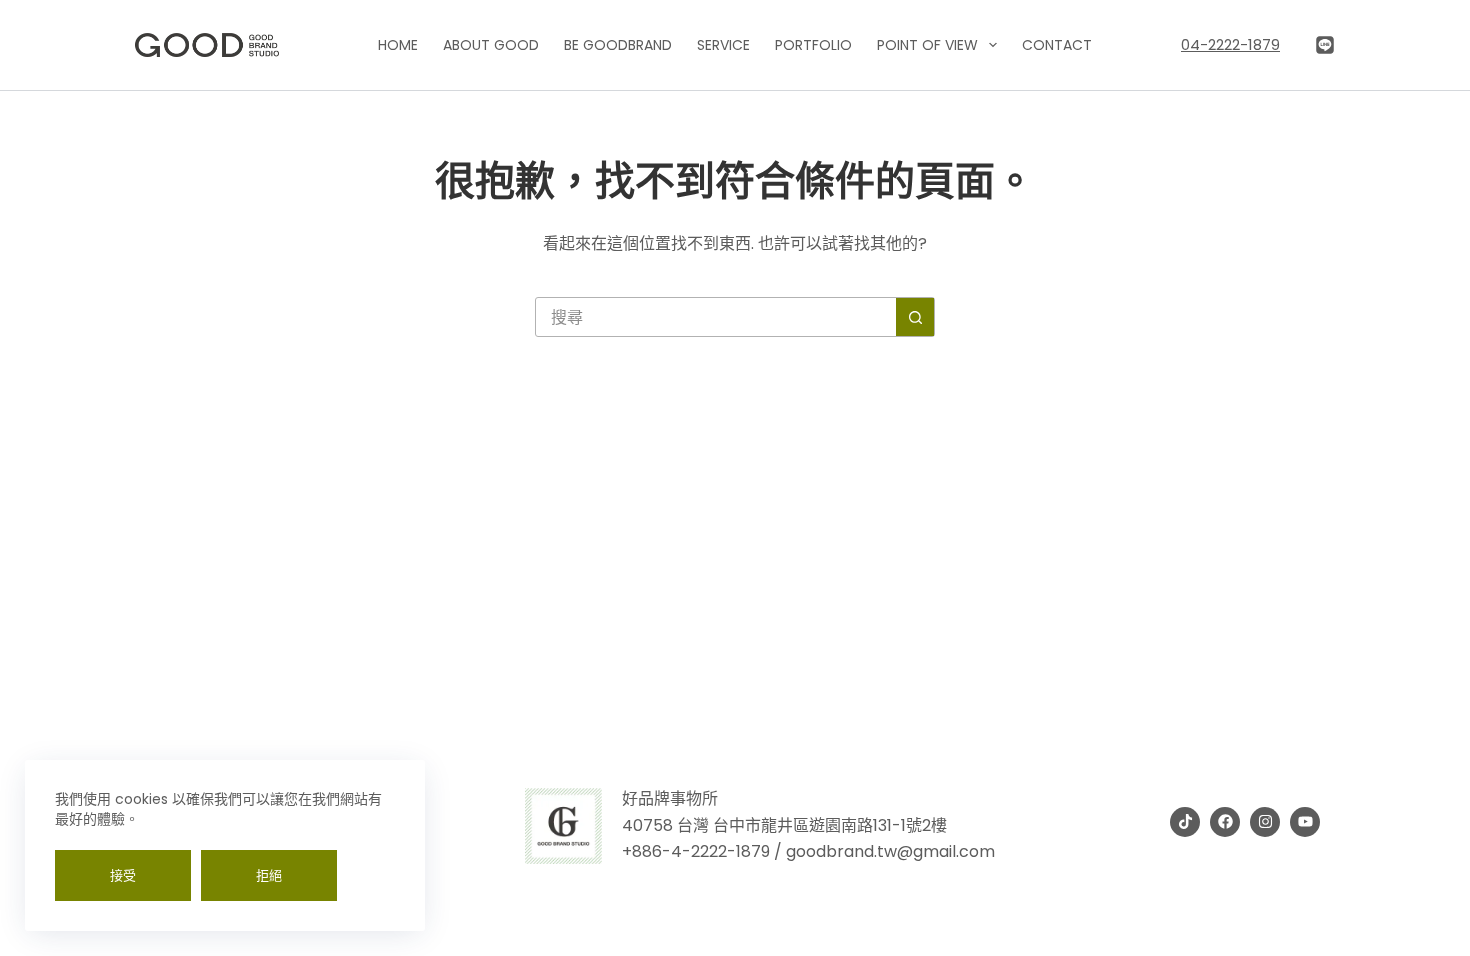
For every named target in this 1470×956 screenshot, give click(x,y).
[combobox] (716, 317)
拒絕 (269, 875)
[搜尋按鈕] (915, 317)
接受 (123, 875)
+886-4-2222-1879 (696, 851)
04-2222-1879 (1230, 44)
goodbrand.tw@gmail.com (890, 851)
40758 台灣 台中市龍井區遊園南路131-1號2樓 (784, 825)
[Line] (1325, 45)
